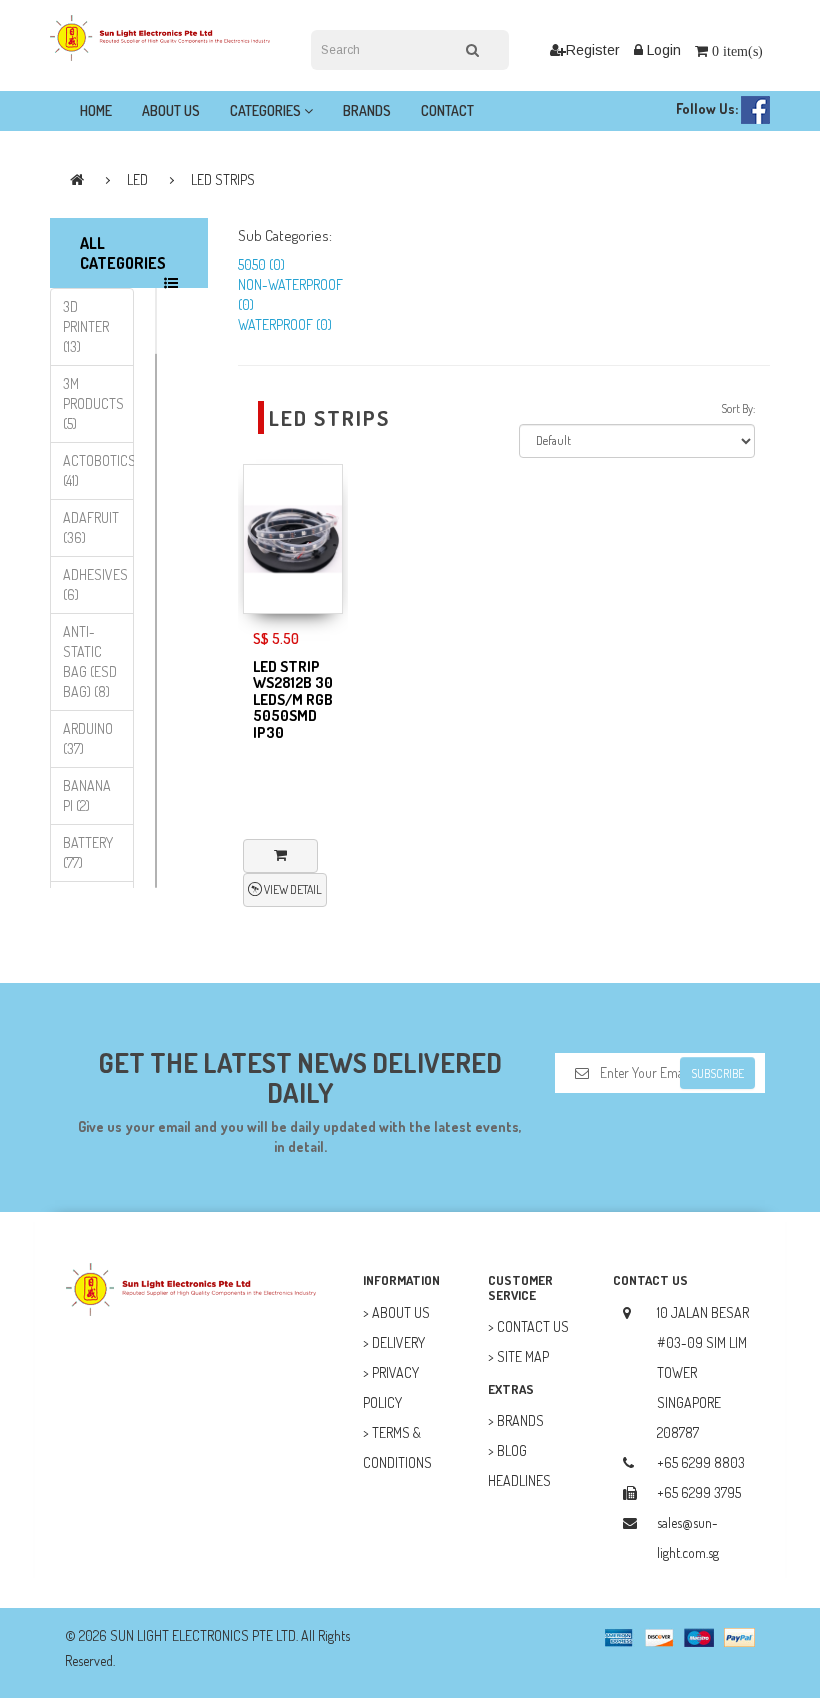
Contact (447, 110)
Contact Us (533, 1326)
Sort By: (738, 408)
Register (593, 50)
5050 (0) (261, 264)
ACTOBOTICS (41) (98, 470)
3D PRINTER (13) (86, 326)
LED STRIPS (223, 179)
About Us (171, 110)
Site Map (523, 1356)
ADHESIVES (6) (95, 584)
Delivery (398, 1342)
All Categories (123, 253)
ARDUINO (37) (88, 738)
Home (96, 110)
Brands (367, 110)
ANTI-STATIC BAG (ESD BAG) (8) (90, 661)
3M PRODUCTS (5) (93, 403)
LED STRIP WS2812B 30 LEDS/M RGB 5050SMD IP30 (293, 699)
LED (137, 179)
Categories (267, 110)
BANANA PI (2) (87, 795)
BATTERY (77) (88, 852)
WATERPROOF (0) (285, 324)
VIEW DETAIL (292, 889)
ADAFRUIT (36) (91, 527)
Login (662, 50)
